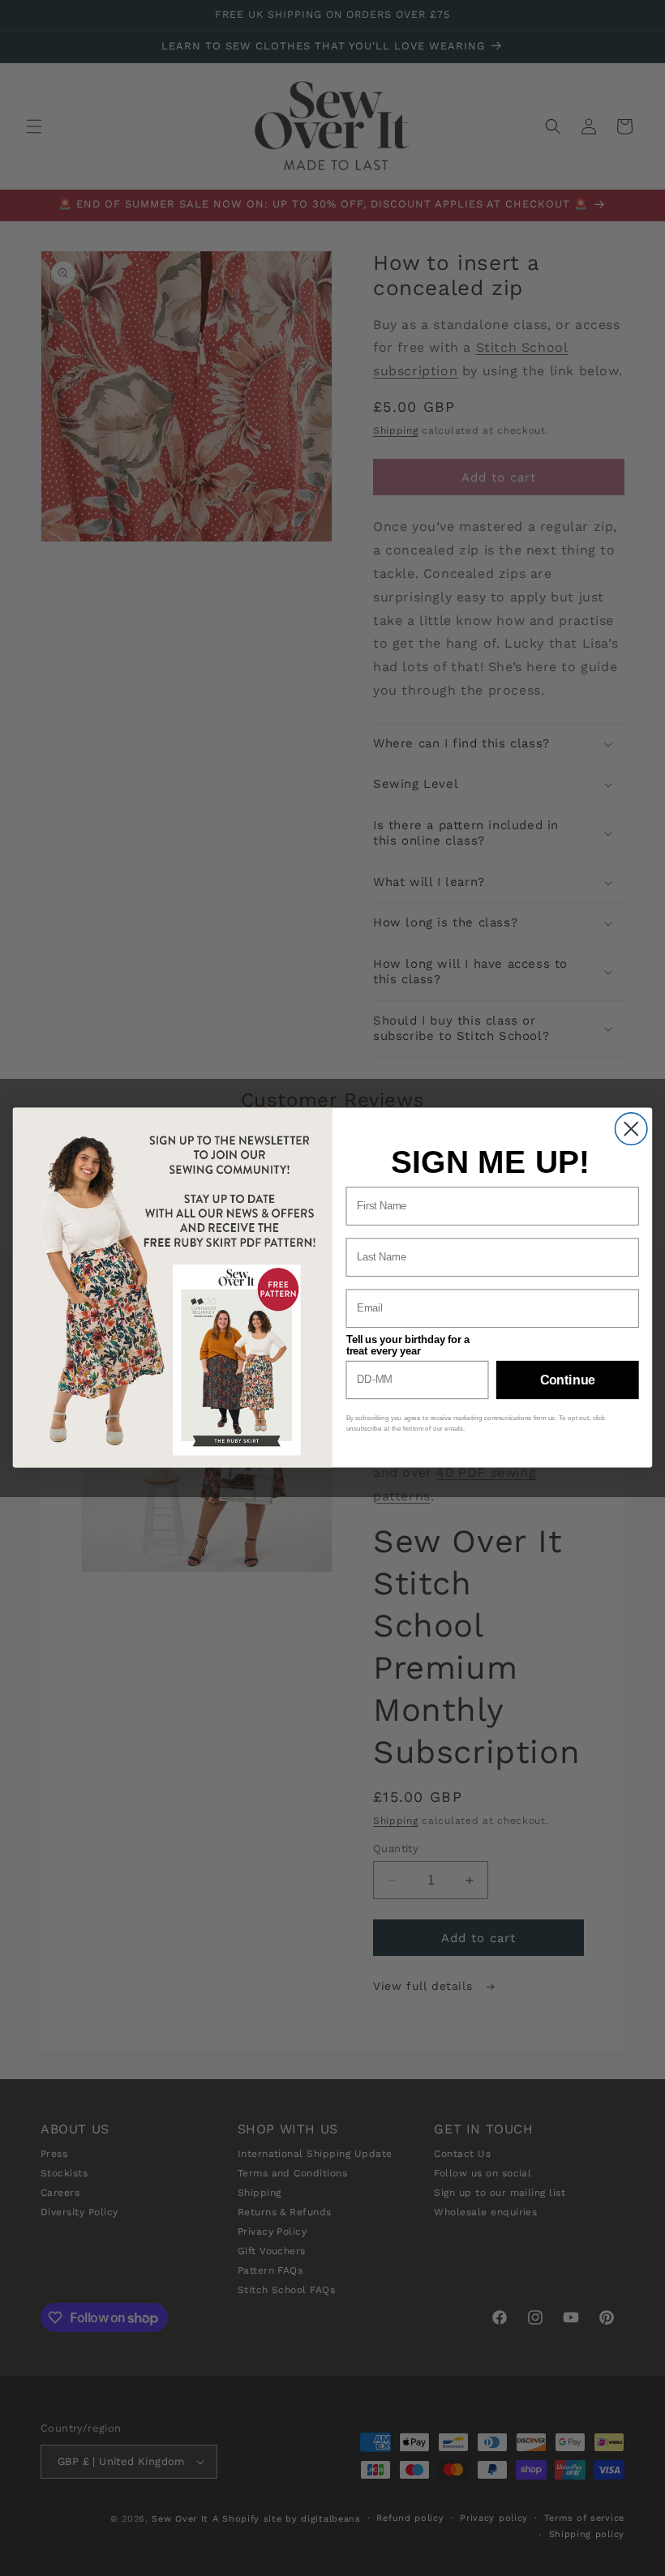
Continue (568, 1380)
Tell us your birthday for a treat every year (408, 1346)
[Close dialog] (631, 1129)
